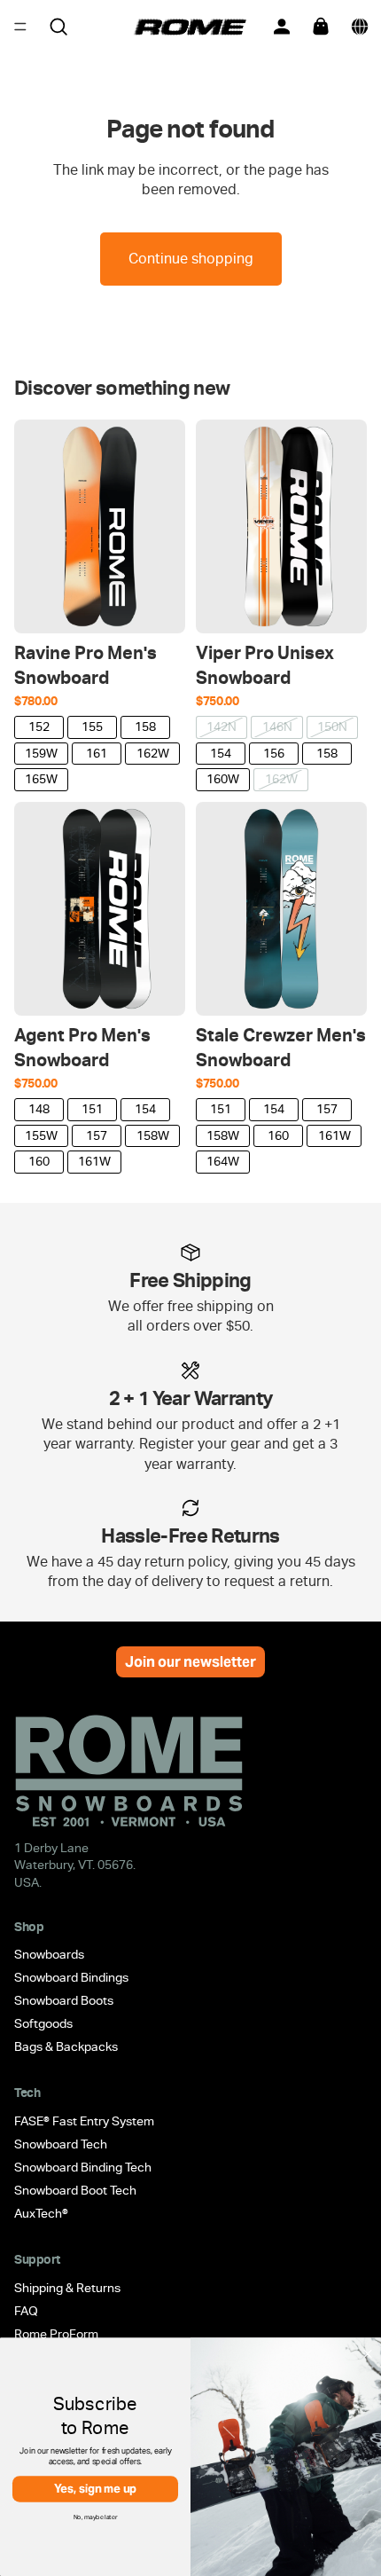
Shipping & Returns (67, 2288)
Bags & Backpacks (66, 2046)
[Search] (58, 27)
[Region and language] (360, 27)
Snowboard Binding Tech (83, 2167)
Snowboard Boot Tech (75, 2190)
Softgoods (43, 2023)
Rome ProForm (56, 2334)
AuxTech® (41, 2213)
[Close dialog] (368, 2353)
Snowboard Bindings (71, 1977)
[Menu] (20, 27)
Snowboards (49, 1954)
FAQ (26, 2311)
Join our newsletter (190, 1662)
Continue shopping (191, 259)
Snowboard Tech (61, 2144)
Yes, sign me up (96, 2489)
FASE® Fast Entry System (84, 2121)
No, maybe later (96, 2516)
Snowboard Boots (64, 2000)
